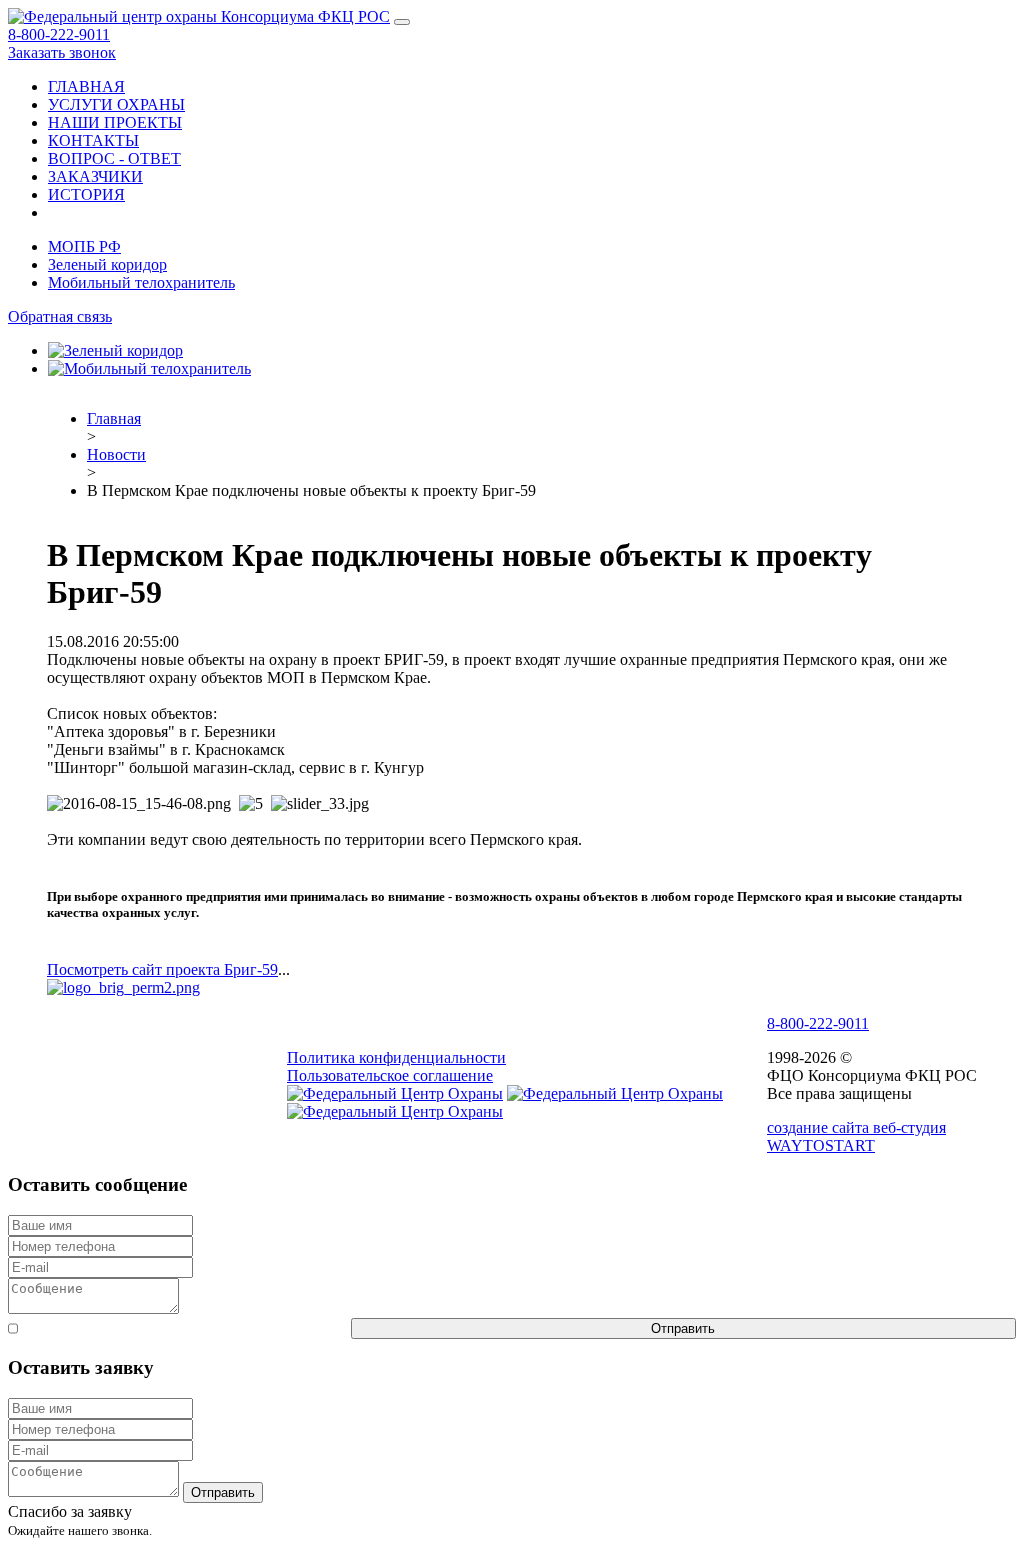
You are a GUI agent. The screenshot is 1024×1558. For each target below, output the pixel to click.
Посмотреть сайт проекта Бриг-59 (162, 969)
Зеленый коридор (107, 264)
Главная (114, 418)
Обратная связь (60, 316)
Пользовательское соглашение (390, 1075)
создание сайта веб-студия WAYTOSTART (856, 1136)
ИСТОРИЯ (86, 194)
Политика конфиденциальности (396, 1057)
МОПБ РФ (84, 246)
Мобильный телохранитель (141, 282)
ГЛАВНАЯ (86, 86)
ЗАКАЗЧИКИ (95, 176)
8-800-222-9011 (59, 34)
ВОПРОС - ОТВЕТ (114, 158)
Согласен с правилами (184, 1327)
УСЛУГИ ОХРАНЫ (116, 104)
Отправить (683, 1328)
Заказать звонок (62, 52)
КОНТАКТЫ (93, 140)
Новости (116, 454)
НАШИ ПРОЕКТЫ (115, 122)
